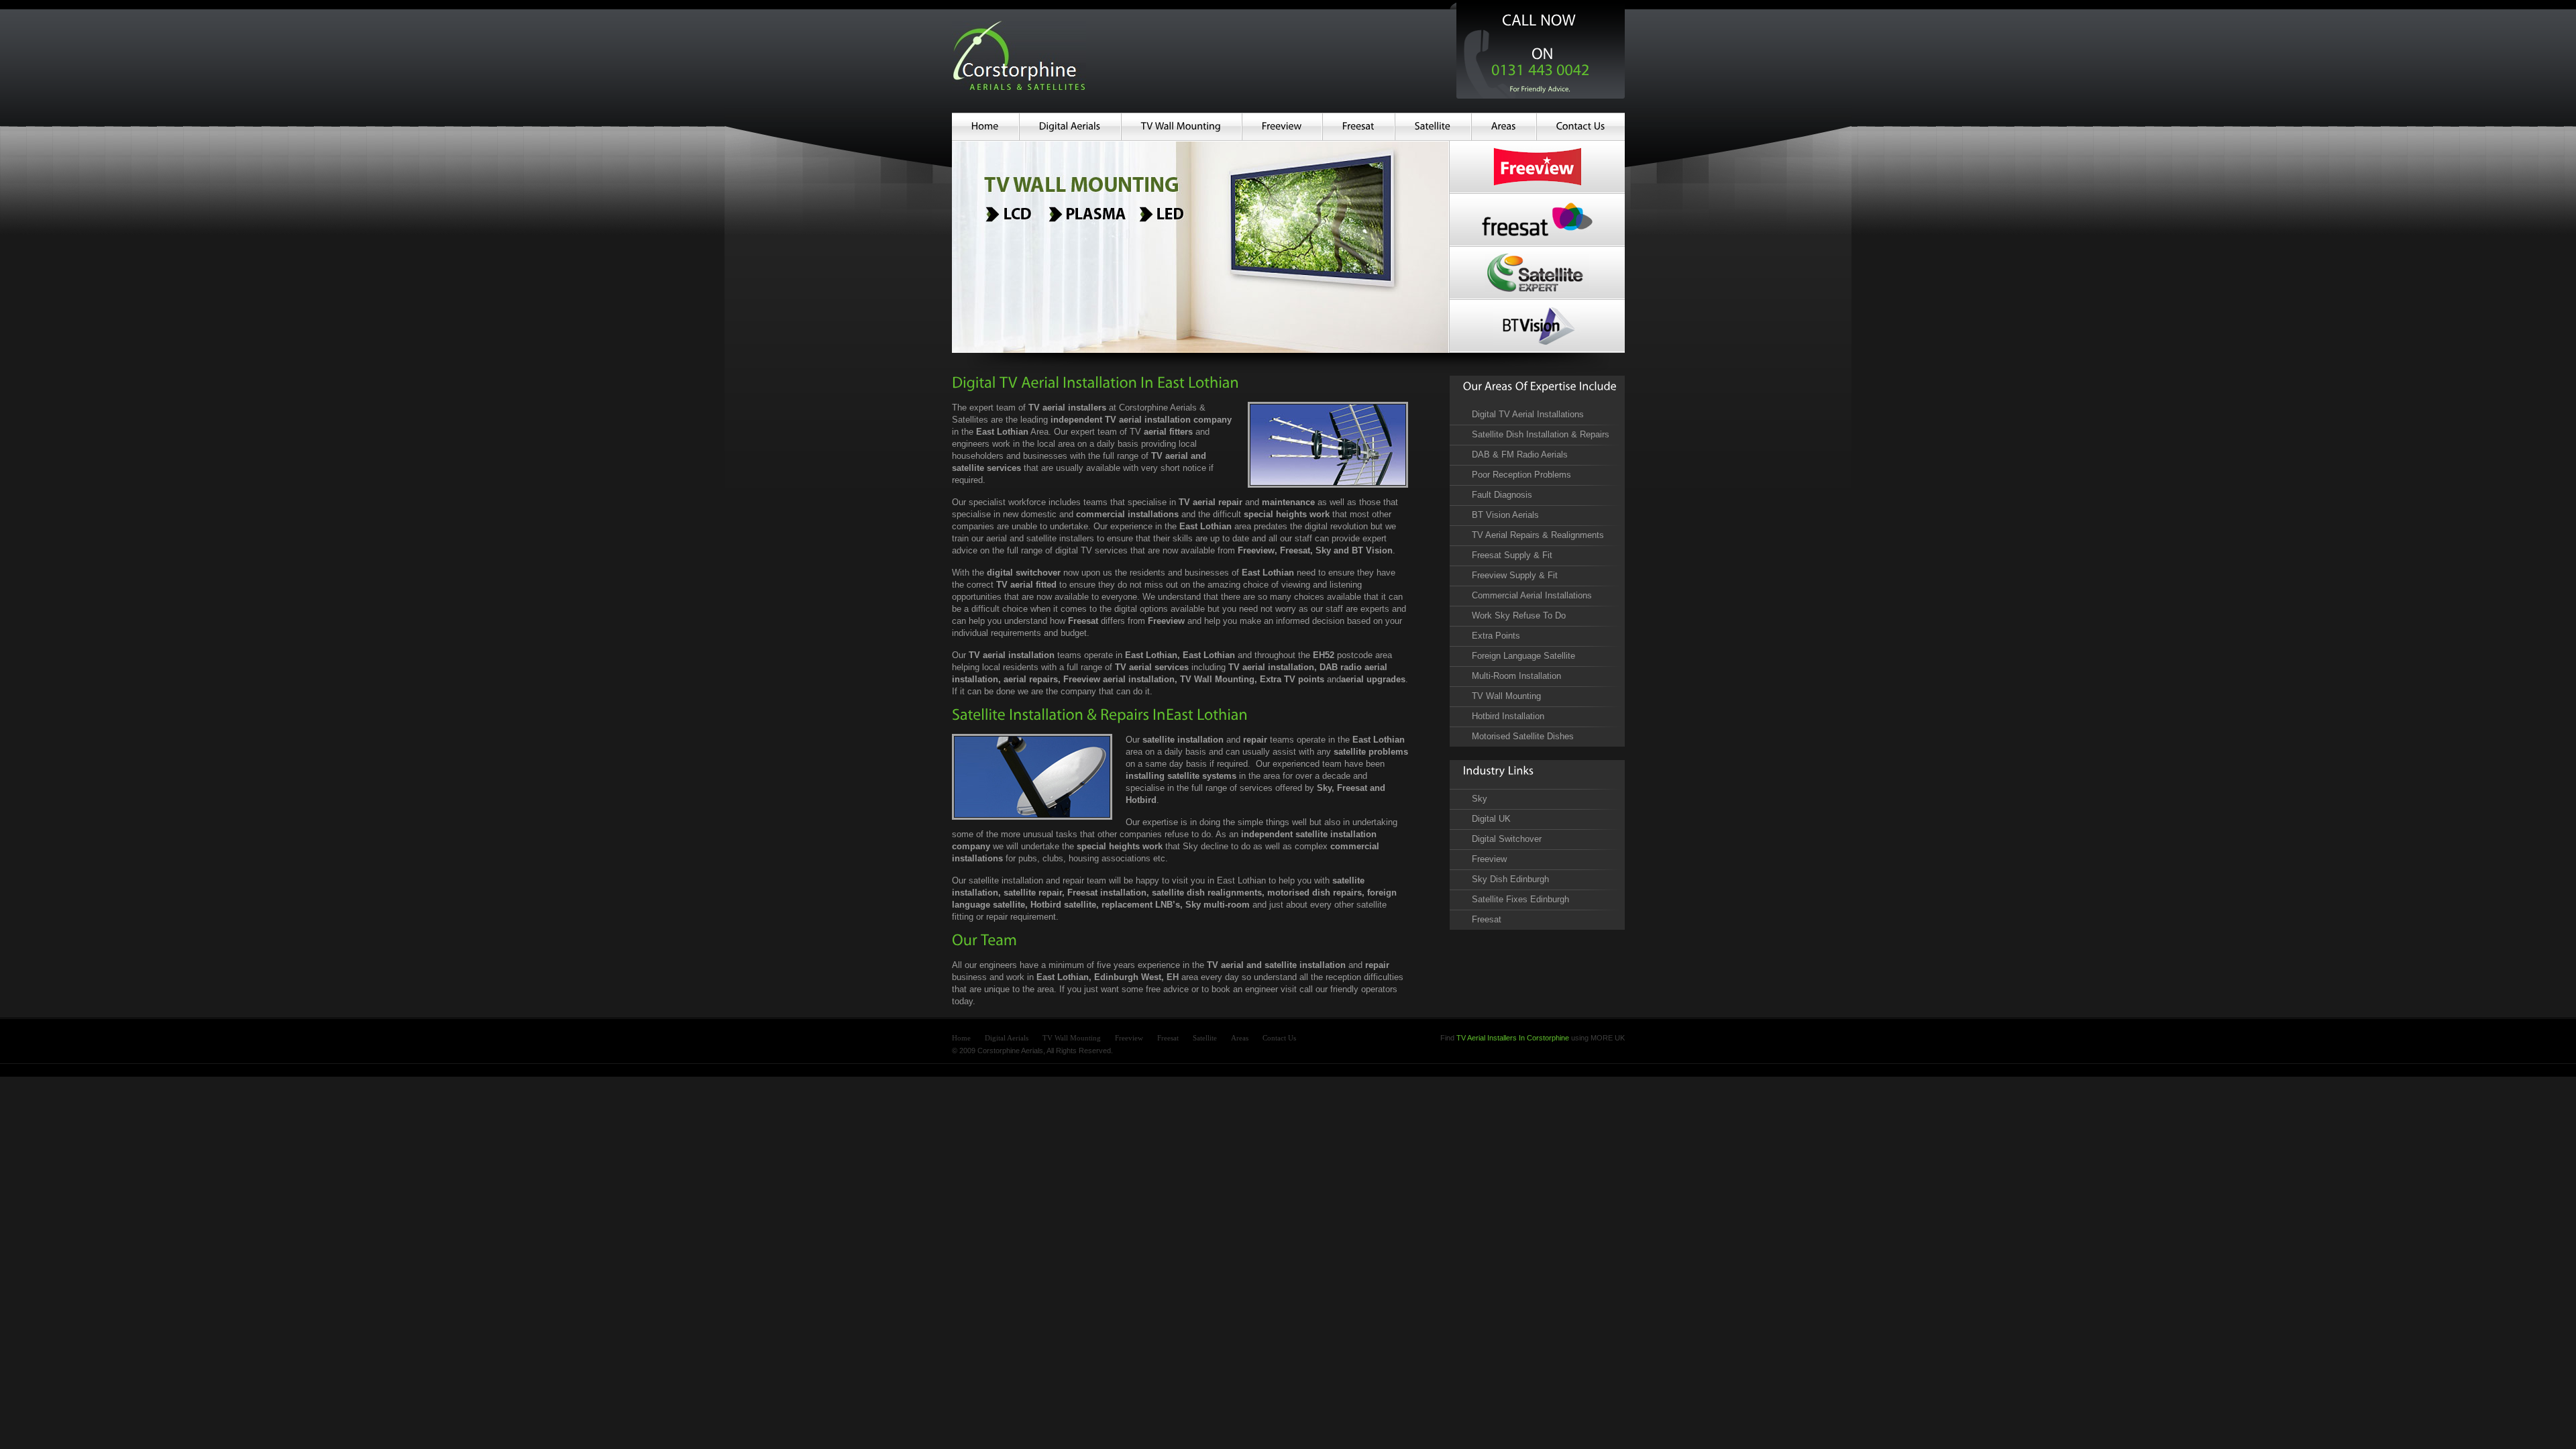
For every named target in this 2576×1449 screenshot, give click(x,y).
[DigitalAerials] (1070, 127)
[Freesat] (1358, 127)
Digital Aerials (1007, 1038)
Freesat (1487, 919)
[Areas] (1504, 127)
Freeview (1489, 859)
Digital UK (1491, 819)
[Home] (985, 127)
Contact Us (1279, 1038)
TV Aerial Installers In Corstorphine (1513, 1038)
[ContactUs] (1581, 127)
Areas (1240, 1038)
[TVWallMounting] (1181, 127)
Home (961, 1038)
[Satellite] (1433, 127)
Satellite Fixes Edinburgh (1520, 899)
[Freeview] (1282, 127)
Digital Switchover (1507, 839)
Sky (1480, 799)
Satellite (1205, 1038)
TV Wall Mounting (1072, 1038)
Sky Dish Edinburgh (1510, 879)
